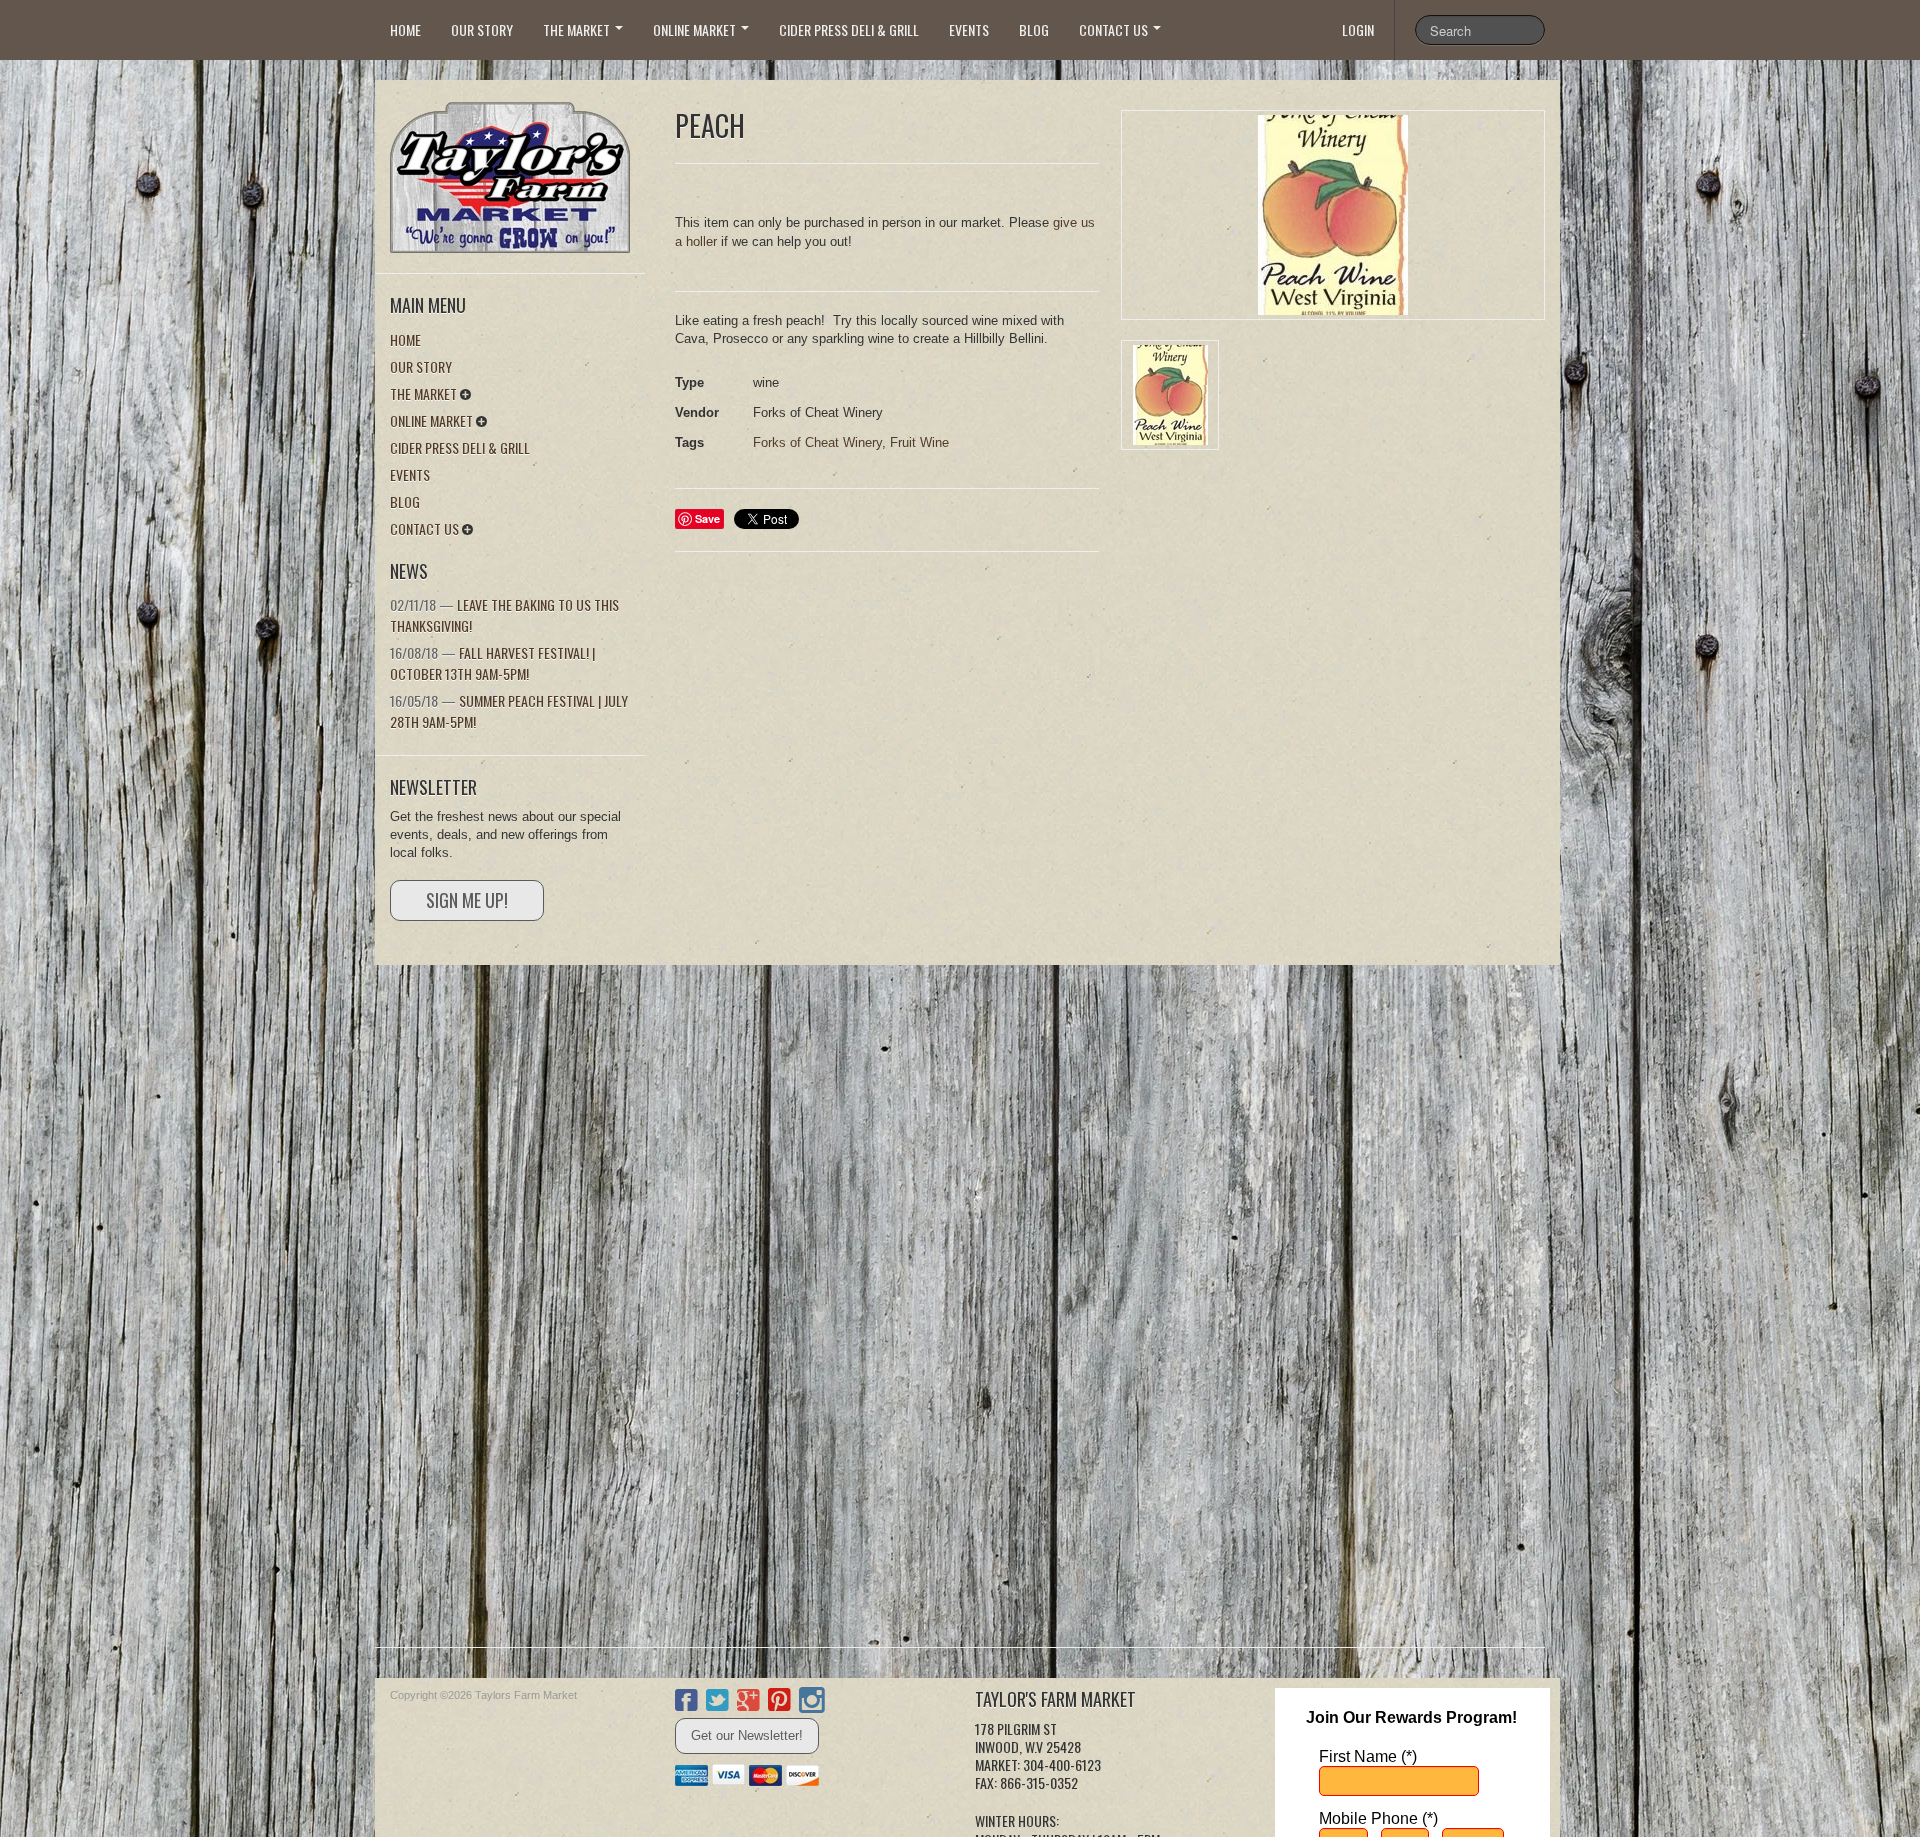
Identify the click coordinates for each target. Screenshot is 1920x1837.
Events (969, 29)
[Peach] (1333, 215)
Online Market (696, 29)
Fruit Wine (919, 442)
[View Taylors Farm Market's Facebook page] (686, 1703)
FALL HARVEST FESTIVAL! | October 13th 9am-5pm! (492, 663)
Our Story (482, 29)
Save (707, 518)
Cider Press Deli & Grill (849, 29)
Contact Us (1115, 29)
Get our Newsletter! (747, 1735)
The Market (578, 29)
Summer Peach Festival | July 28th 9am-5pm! (509, 711)
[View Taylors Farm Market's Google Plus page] (748, 1703)
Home (405, 29)
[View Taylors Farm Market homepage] (517, 171)
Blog (1034, 29)
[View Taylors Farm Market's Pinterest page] (779, 1703)
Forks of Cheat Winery (817, 442)
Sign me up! (467, 900)
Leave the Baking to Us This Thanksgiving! (504, 615)
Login (1358, 29)
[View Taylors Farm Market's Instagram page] (812, 1703)
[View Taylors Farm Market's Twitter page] (717, 1703)
